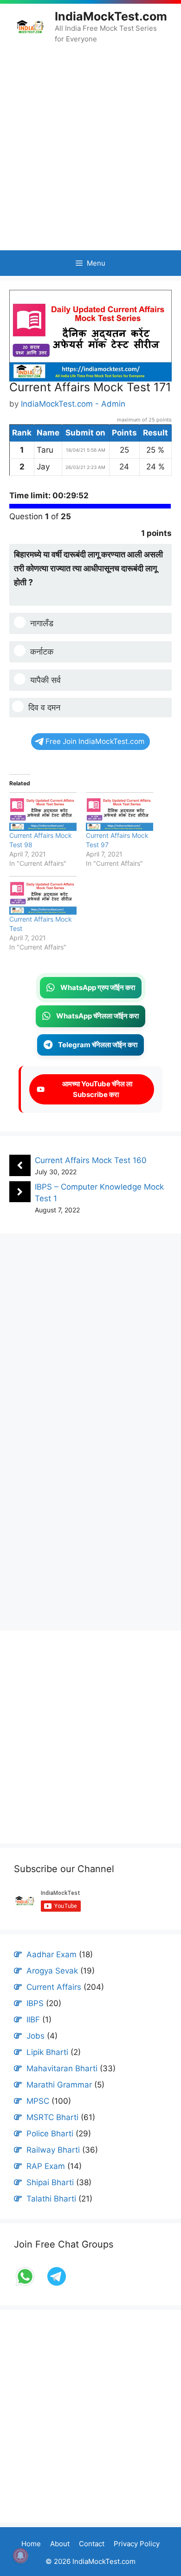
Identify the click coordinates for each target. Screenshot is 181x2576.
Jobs (36, 2036)
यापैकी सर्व (45, 680)
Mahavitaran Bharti (62, 2068)
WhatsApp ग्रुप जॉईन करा (98, 987)
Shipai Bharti (50, 2182)
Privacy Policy (137, 2544)
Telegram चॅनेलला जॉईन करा (98, 1045)
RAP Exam (46, 2166)
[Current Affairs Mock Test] (43, 895)
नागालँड (42, 623)
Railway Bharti (53, 2150)
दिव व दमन (44, 707)
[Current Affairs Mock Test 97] (120, 812)
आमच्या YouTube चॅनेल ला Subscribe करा (96, 1089)
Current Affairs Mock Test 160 (91, 1160)
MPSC (38, 2101)
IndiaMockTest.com (111, 16)
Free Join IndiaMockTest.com (95, 741)
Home (31, 2544)
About (60, 2544)
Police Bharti (50, 2134)
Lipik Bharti (47, 2052)
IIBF (33, 2020)
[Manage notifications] (20, 2556)
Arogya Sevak (52, 1971)
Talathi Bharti (51, 2199)
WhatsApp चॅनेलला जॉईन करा (97, 1016)
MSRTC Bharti (52, 2117)
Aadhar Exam (52, 1954)
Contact (92, 2544)
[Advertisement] (90, 147)
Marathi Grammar (59, 2085)
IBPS (35, 2003)
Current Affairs (54, 1987)
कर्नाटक (42, 652)
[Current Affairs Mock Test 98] (43, 812)
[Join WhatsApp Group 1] (26, 2285)
